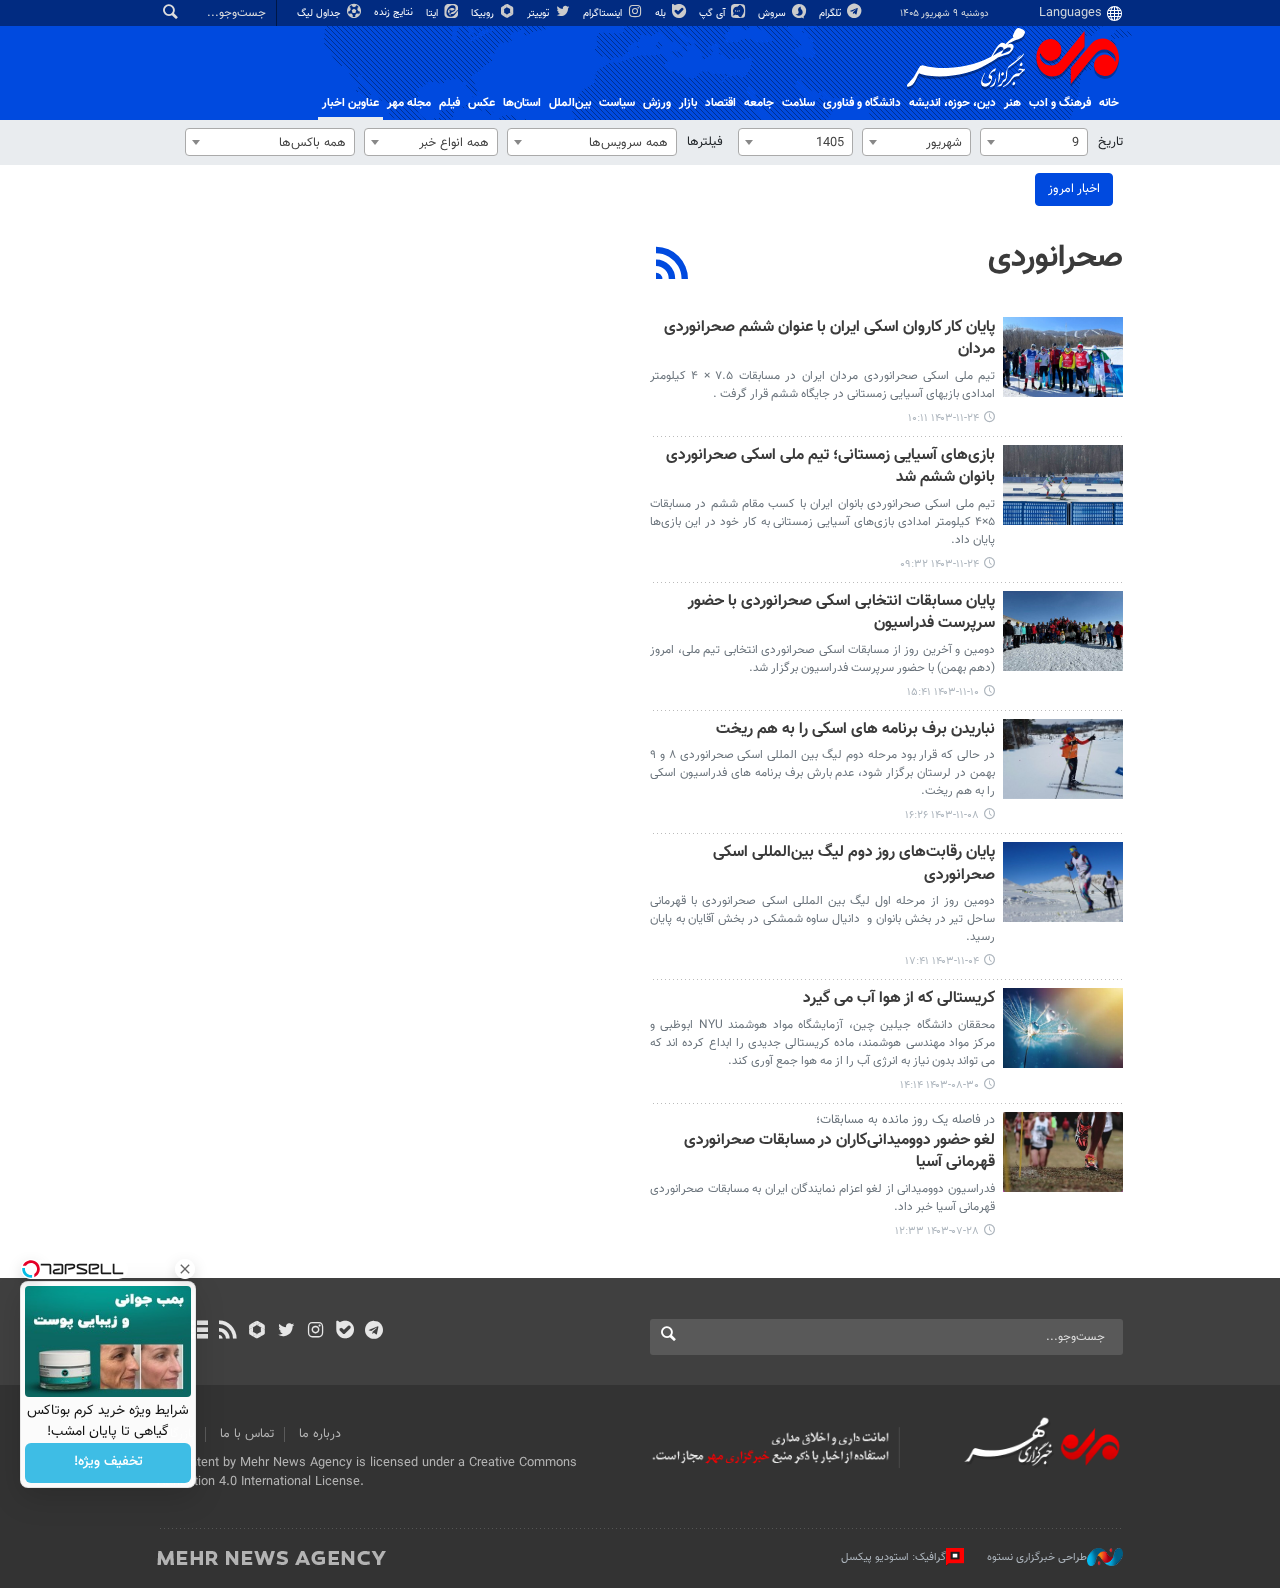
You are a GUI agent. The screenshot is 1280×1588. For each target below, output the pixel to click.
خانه (1109, 103)
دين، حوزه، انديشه (952, 103)
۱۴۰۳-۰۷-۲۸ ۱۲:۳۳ (937, 1231)
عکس (481, 103)
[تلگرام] (373, 1332)
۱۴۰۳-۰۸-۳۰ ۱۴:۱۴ (939, 1085)
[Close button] (185, 1269)
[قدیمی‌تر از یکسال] (1063, 357)
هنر (1012, 103)
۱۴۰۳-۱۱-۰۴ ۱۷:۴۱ (942, 961)
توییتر (539, 13)
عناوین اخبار (350, 103)
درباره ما (320, 1434)
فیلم (449, 103)
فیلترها (705, 142)
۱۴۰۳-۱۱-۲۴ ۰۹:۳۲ (939, 564)
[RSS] (672, 266)
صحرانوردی (1055, 258)
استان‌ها (522, 103)
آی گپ (713, 13)
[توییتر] (286, 1332)
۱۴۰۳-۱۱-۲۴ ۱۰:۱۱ (943, 418)
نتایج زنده (395, 12)
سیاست (617, 103)
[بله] (344, 1332)
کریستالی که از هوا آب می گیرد (899, 999)
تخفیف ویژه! (108, 1463)
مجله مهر (409, 103)
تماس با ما (247, 1434)
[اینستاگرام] (315, 1332)
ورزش (657, 103)
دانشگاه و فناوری (862, 103)
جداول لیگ (320, 13)
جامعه (759, 103)
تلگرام (831, 13)
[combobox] (1034, 142)
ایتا (433, 13)
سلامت (798, 103)
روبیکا (484, 13)
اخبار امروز (1074, 189)
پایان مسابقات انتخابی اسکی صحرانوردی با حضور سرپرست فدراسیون (841, 613)
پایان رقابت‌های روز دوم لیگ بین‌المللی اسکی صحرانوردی (854, 864)
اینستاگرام (604, 13)
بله (662, 13)
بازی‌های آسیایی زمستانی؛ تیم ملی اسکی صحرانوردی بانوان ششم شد (830, 467)
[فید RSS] (227, 1332)
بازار (688, 103)
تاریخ (1110, 142)
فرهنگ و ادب (1060, 103)
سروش (773, 13)
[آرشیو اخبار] (198, 1332)
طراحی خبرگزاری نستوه (1037, 1557)
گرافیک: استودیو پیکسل (893, 1557)
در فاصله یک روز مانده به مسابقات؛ (905, 1120)
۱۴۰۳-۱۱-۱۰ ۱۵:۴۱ (943, 692)
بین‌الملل (570, 103)
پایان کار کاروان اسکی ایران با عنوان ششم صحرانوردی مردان (829, 339)
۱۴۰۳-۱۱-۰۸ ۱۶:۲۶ (942, 815)
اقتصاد (720, 103)
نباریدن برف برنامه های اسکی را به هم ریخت (855, 730)
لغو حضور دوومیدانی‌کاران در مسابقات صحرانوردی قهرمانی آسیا (839, 1152)
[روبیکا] (257, 1332)
